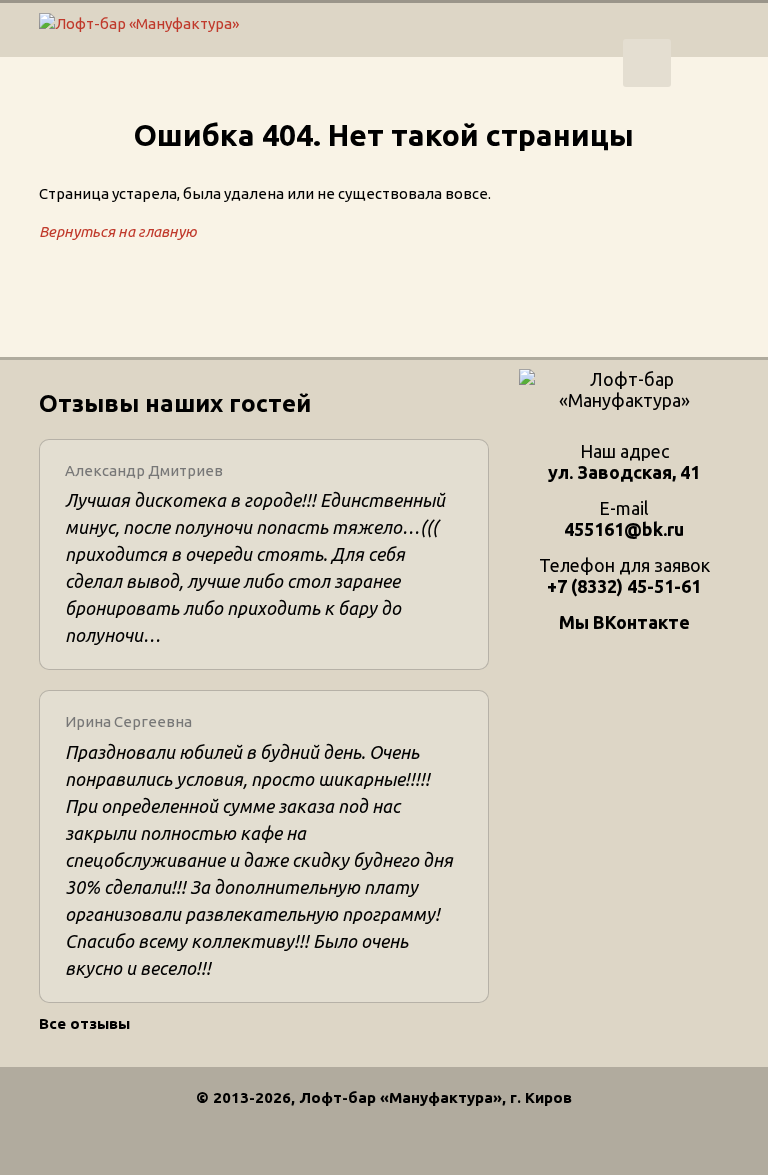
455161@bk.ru (624, 529)
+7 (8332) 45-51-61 (647, 63)
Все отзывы (84, 1023)
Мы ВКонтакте (624, 622)
